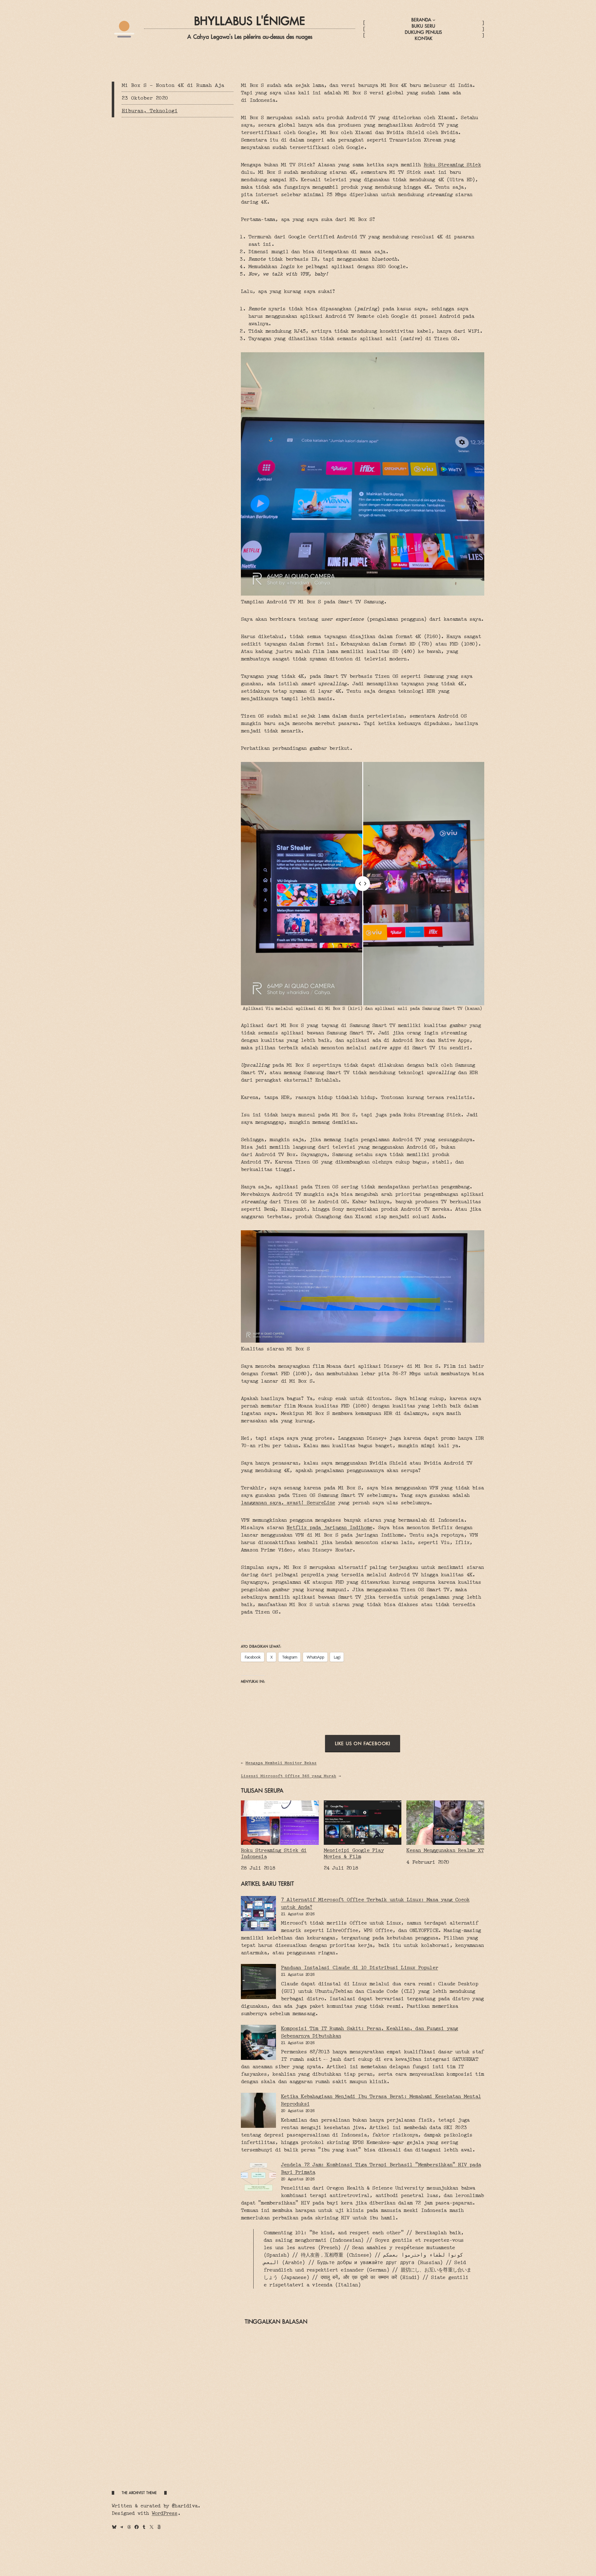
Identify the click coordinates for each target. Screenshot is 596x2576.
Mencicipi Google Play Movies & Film (354, 1853)
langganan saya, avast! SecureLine (288, 1503)
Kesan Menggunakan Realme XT (445, 1850)
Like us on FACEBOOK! (363, 1743)
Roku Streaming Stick (452, 165)
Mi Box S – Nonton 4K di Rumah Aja (173, 85)
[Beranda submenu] (434, 20)
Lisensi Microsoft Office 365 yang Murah (289, 1776)
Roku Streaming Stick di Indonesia (274, 1853)
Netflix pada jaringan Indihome (329, 1527)
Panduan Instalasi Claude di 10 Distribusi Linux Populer (359, 1968)
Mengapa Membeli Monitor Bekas (281, 1763)
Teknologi (164, 111)
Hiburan (133, 111)
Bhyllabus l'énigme (250, 21)
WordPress (165, 2513)
